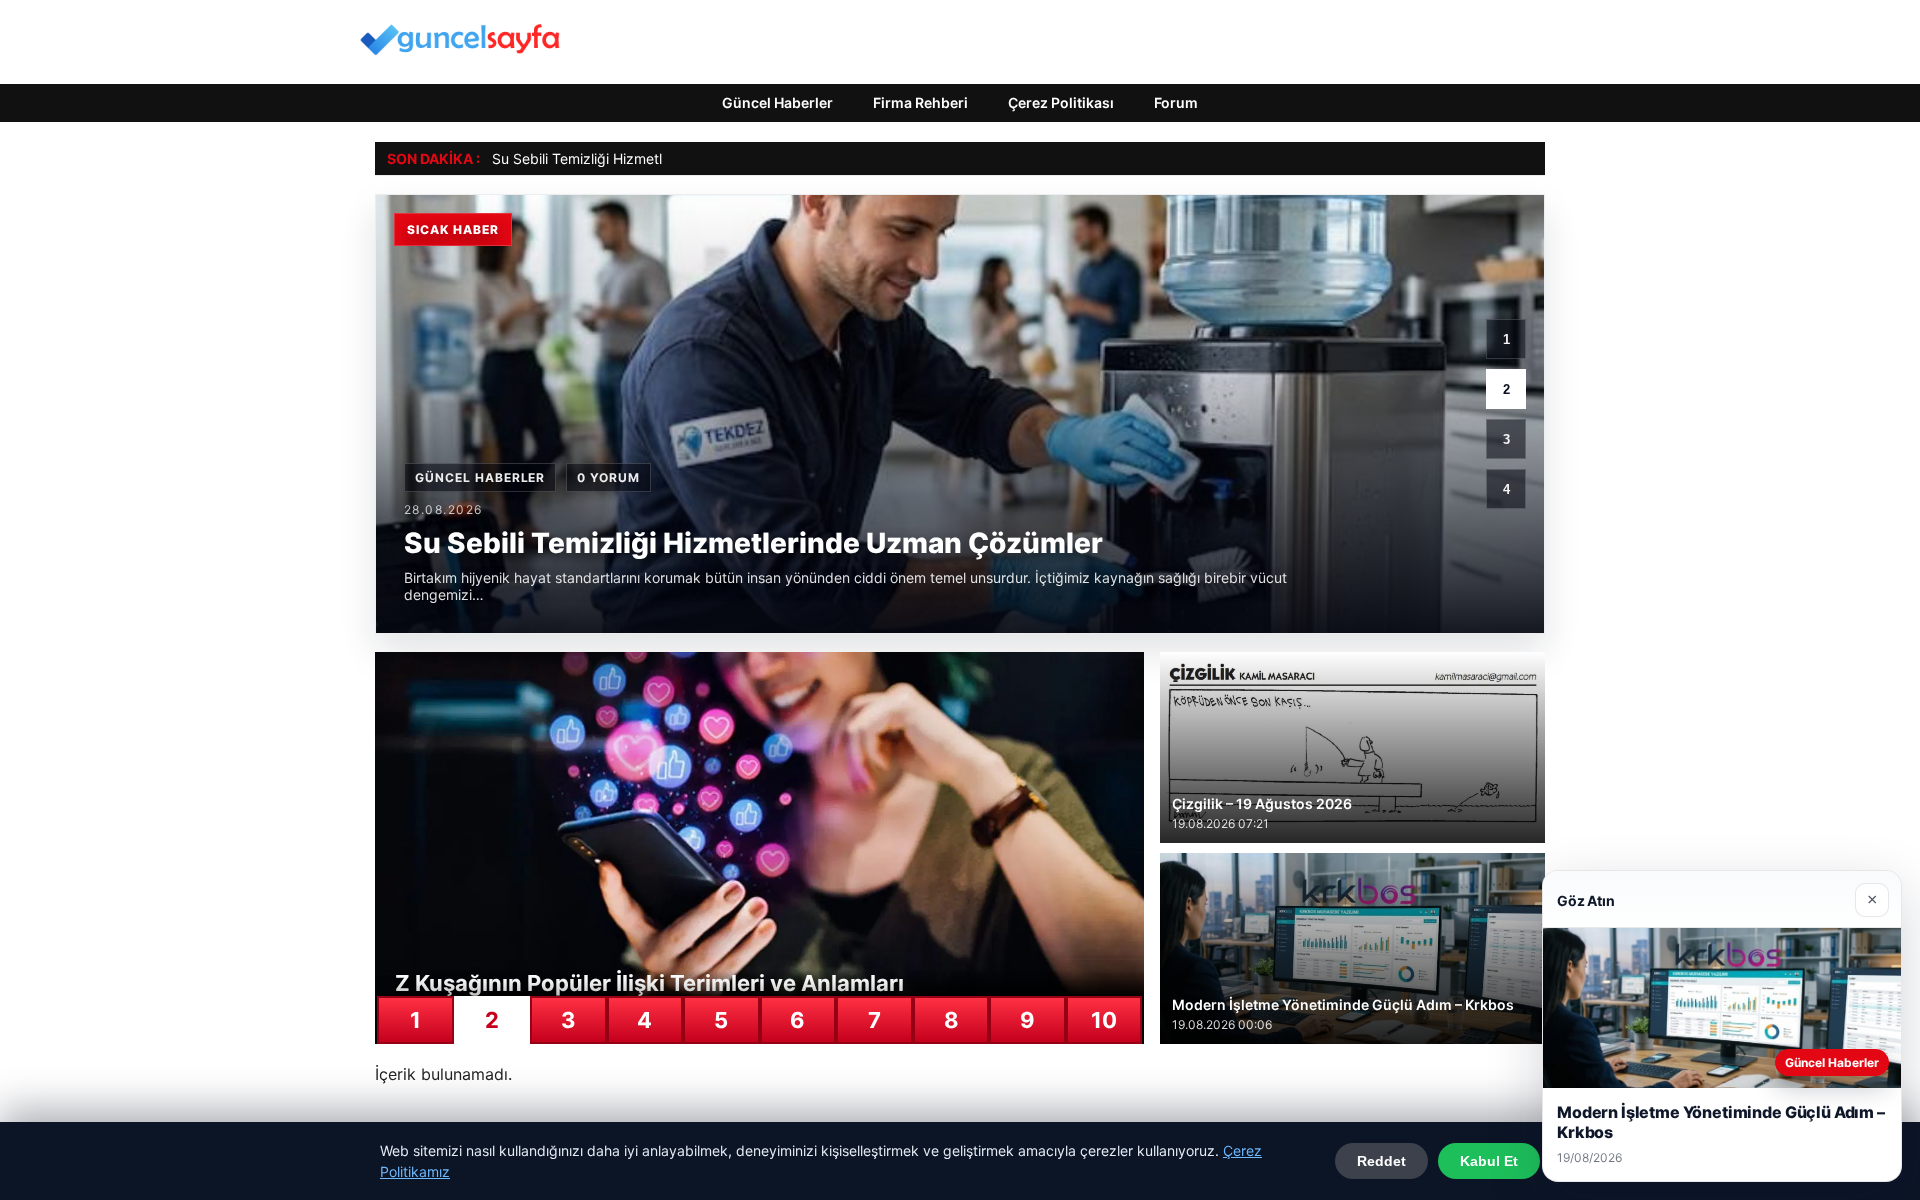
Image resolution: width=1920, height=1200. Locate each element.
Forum (1176, 102)
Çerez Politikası (1061, 102)
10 (1104, 1020)
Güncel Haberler (777, 102)
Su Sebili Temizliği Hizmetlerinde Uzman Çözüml (649, 158)
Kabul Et (1489, 1161)
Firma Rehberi (920, 102)
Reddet (1381, 1161)
